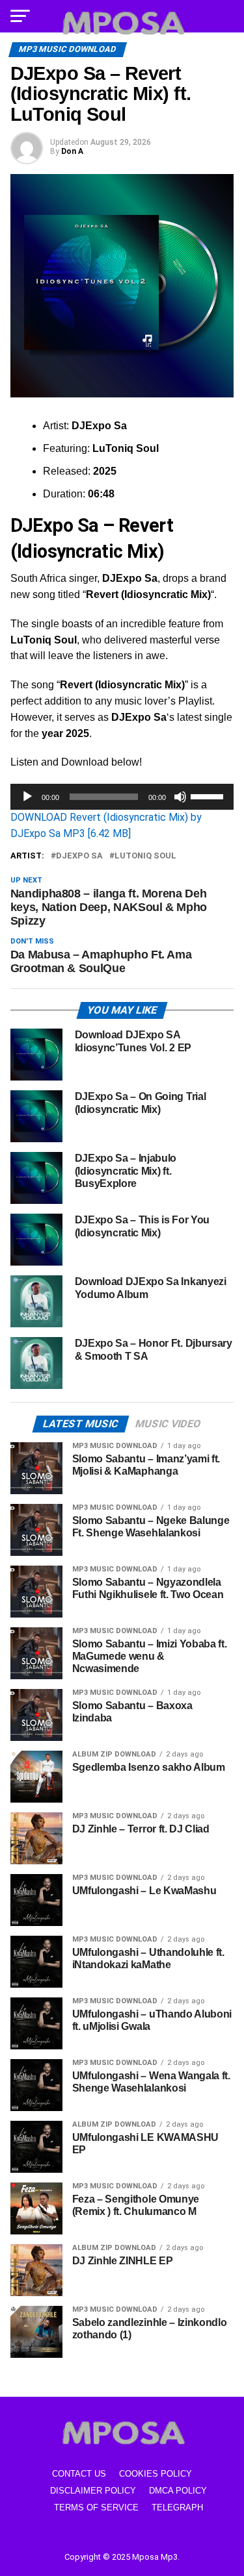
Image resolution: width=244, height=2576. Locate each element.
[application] (122, 797)
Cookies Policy (156, 2474)
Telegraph (177, 2507)
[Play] (27, 797)
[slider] (209, 795)
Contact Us (79, 2474)
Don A (72, 151)
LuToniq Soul (145, 856)
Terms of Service (96, 2507)
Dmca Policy (178, 2491)
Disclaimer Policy (93, 2491)
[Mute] (180, 797)
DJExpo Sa (79, 856)
